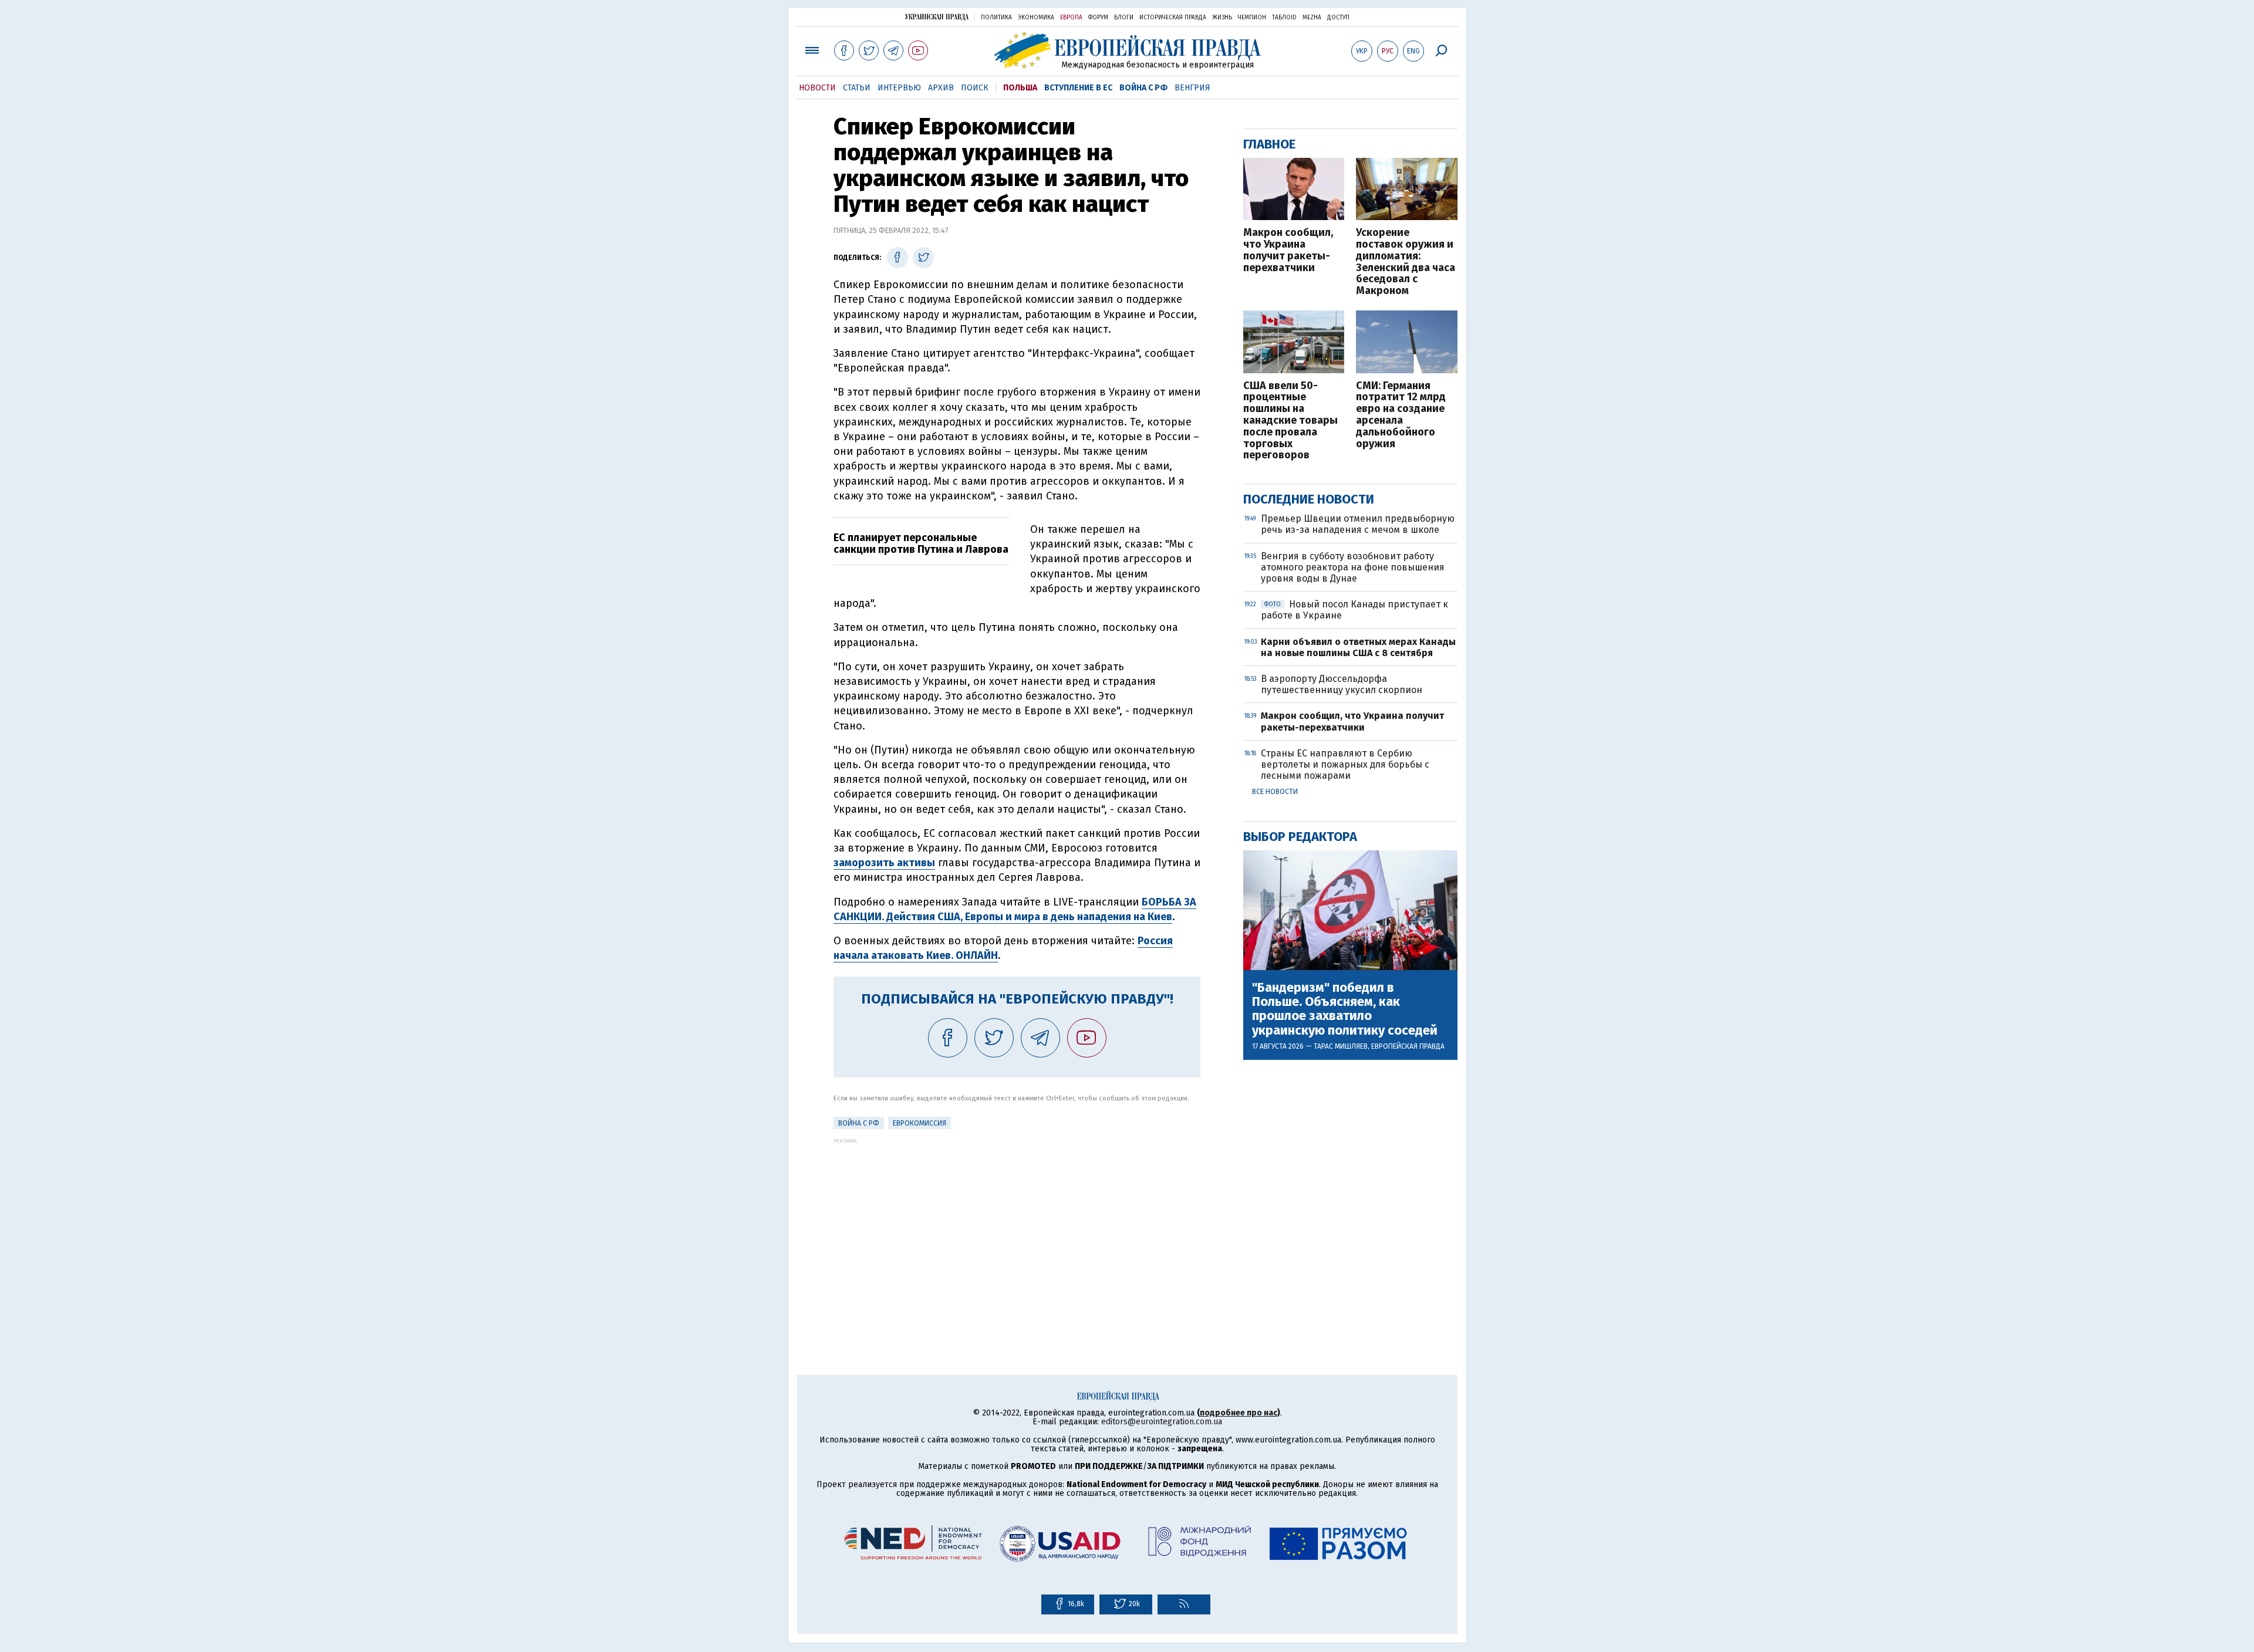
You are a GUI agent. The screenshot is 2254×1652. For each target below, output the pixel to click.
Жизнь (1222, 18)
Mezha (1312, 18)
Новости (817, 88)
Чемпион (1252, 18)
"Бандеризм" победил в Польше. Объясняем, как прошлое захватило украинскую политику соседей (1345, 1009)
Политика (996, 18)
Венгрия (1192, 88)
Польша (1020, 88)
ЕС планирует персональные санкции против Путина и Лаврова (921, 543)
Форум (1098, 18)
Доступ (1338, 18)
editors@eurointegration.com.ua (1162, 1422)
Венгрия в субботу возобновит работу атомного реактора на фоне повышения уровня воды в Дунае (1353, 567)
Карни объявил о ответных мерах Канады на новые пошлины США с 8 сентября (1358, 647)
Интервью (899, 88)
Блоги (1124, 18)
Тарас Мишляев (1341, 1046)
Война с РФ (1143, 88)
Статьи (857, 88)
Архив (941, 88)
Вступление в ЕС (1078, 88)
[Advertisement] (1017, 1226)
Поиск (975, 88)
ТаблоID (1284, 18)
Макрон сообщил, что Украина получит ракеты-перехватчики (1288, 250)
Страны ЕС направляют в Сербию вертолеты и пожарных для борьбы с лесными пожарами (1345, 764)
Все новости (1275, 792)
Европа (1071, 18)
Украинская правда (937, 17)
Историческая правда (1173, 18)
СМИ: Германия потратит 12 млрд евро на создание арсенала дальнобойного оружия (1401, 415)
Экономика (1036, 18)
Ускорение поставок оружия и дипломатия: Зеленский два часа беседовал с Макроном (1406, 262)
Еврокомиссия (920, 1123)
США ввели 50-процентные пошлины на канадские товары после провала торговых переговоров (1290, 421)
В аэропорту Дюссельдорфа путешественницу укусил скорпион (1342, 684)
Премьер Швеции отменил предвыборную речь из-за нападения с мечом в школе (1358, 524)
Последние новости (1309, 499)
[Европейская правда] (1127, 50)
